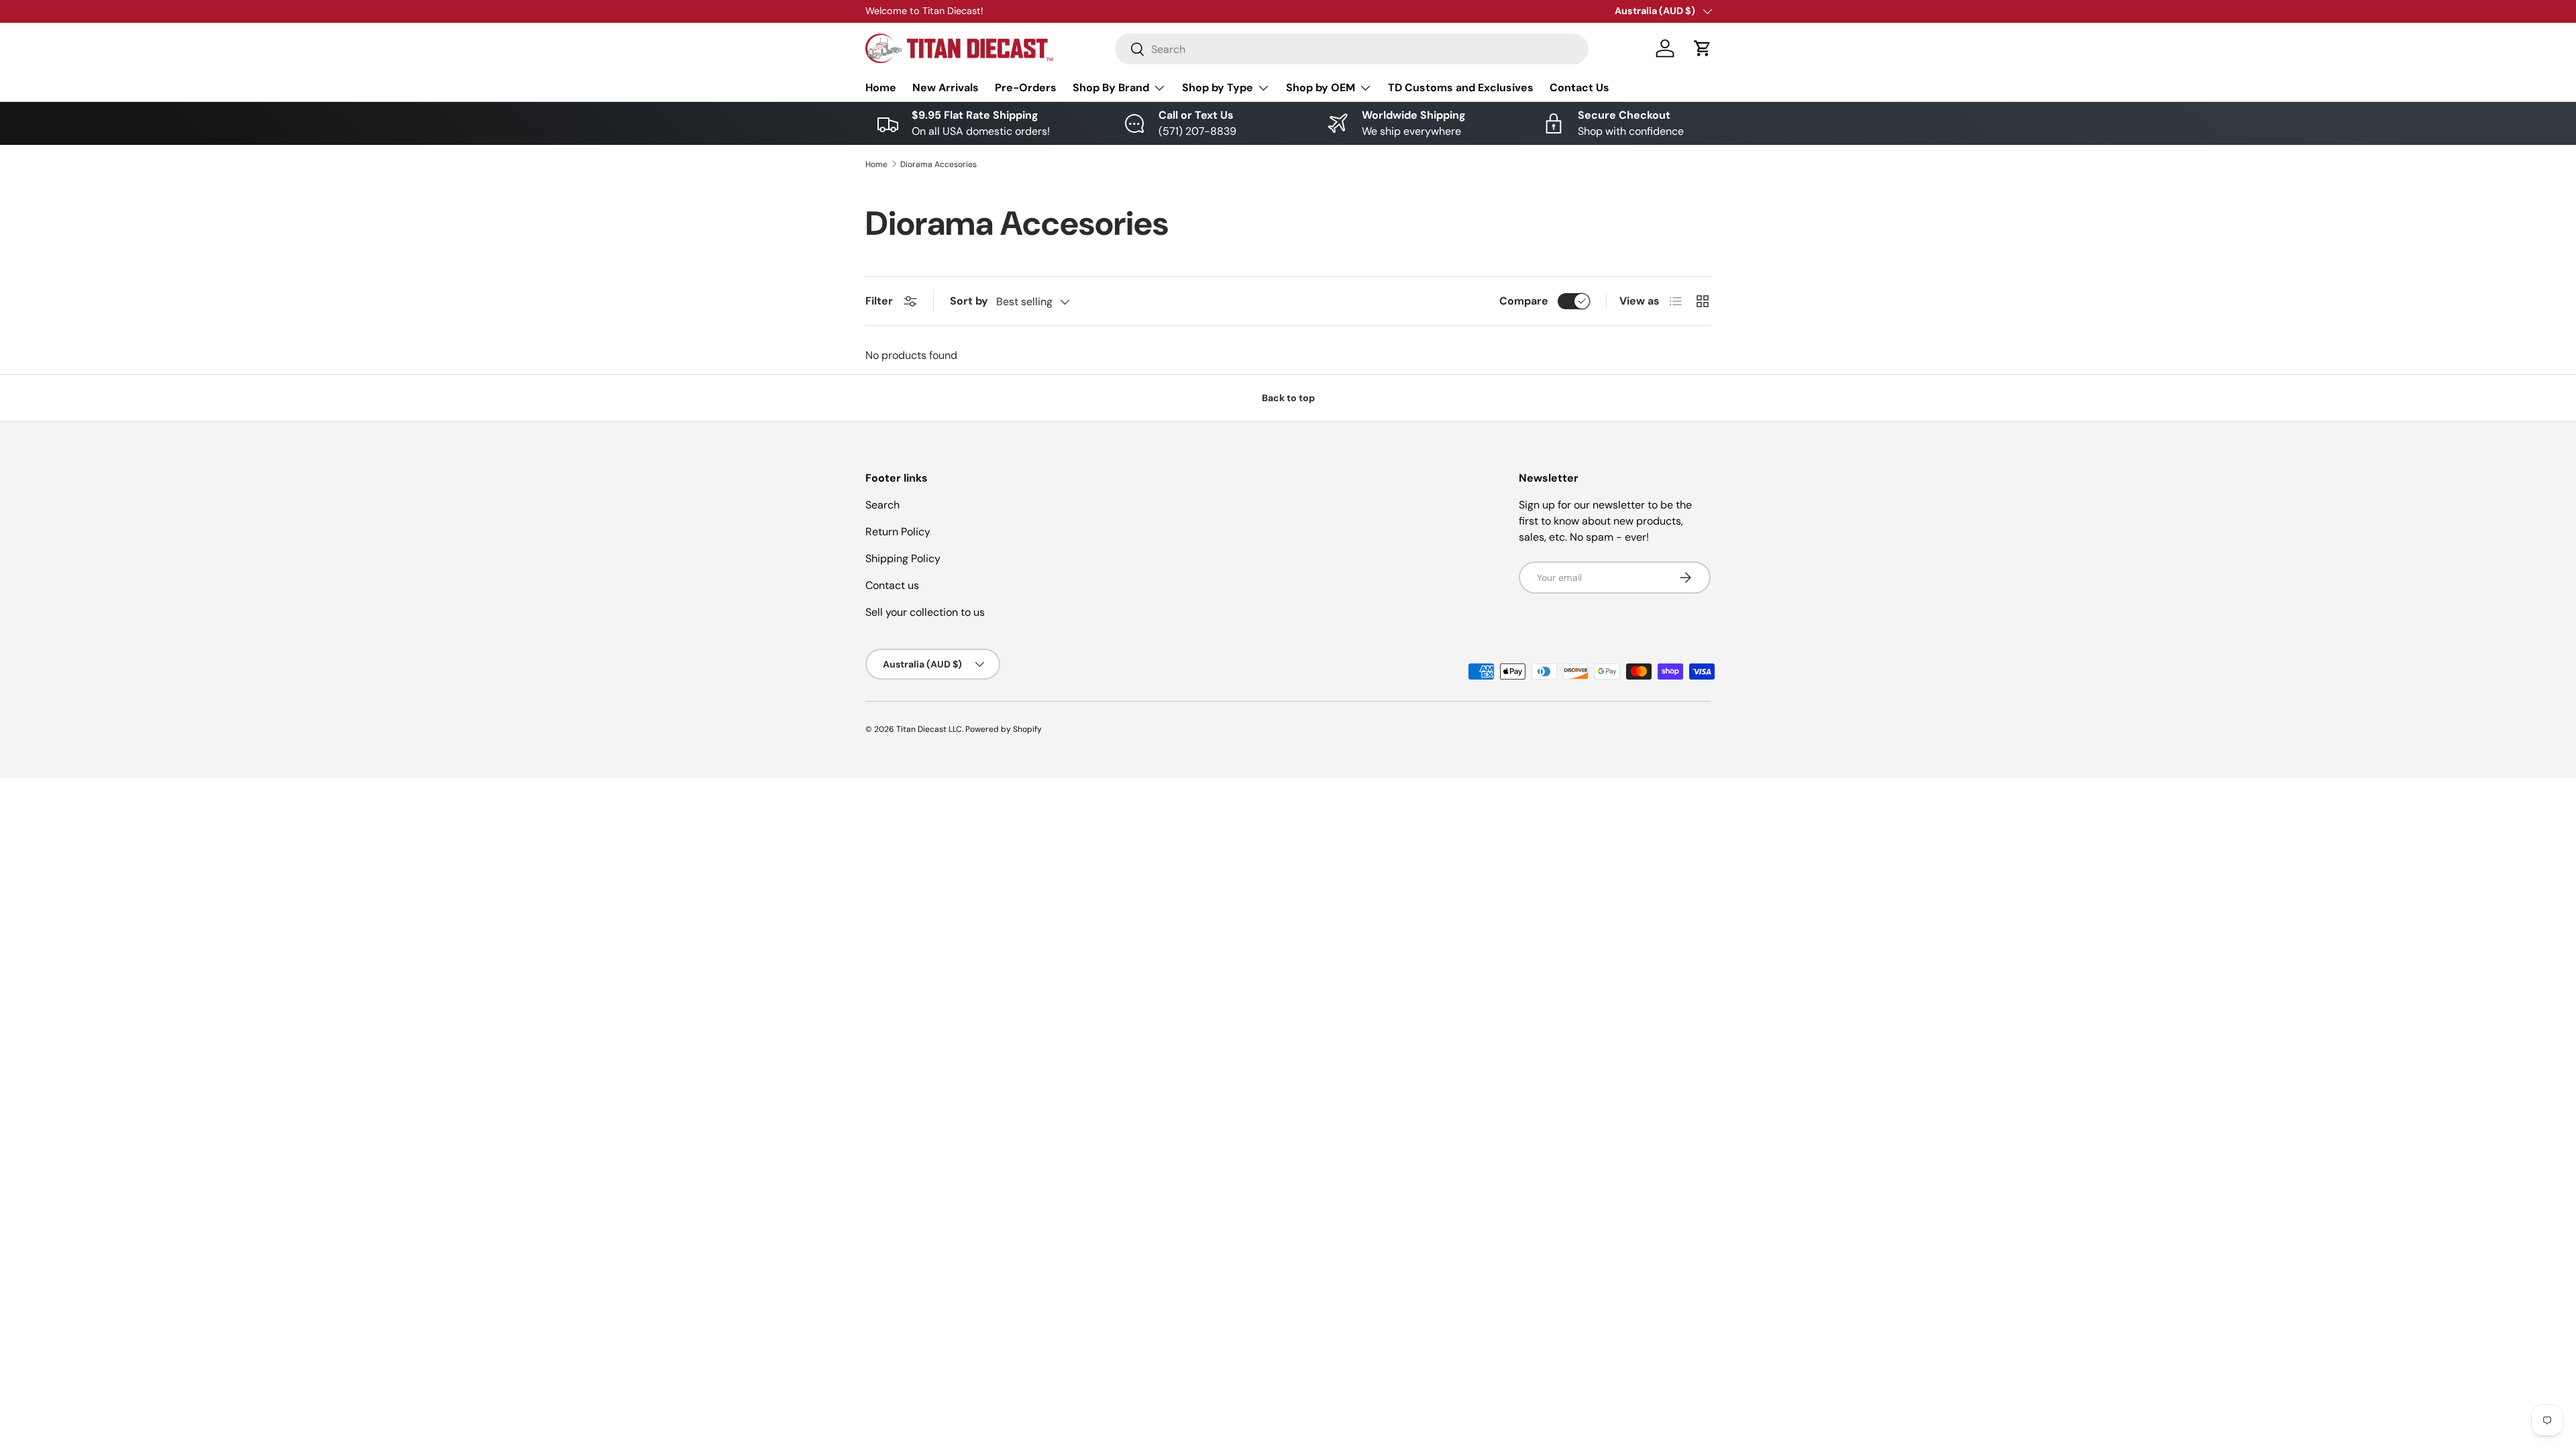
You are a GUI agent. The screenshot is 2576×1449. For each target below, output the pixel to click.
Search (882, 505)
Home (881, 88)
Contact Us (1579, 88)
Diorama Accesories (938, 164)
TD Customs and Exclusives (1461, 88)
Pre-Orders (1026, 88)
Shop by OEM (1321, 88)
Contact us (892, 585)
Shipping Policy (903, 558)
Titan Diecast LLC (929, 729)
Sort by (969, 301)
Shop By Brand (1111, 88)
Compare (1524, 301)
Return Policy (898, 532)
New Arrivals (946, 88)
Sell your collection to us (925, 612)
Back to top (1288, 398)
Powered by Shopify (1004, 729)
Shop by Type (1218, 88)
